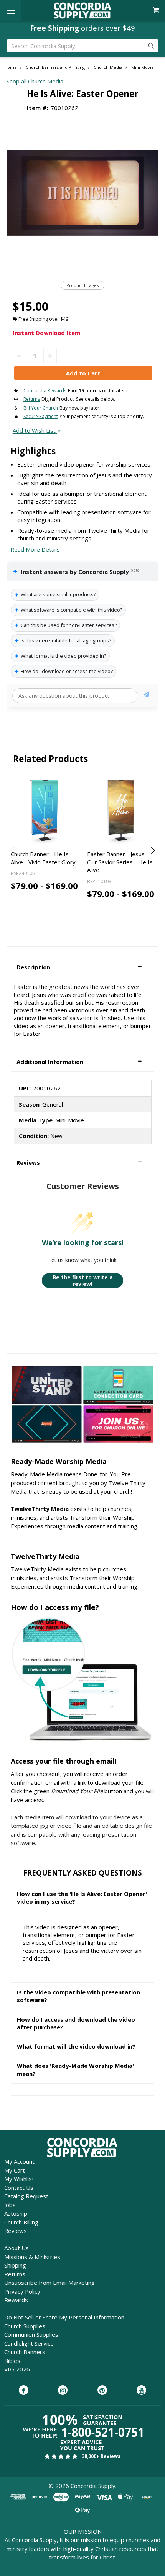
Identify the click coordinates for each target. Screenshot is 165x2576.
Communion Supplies (31, 2334)
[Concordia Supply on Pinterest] (102, 2391)
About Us (16, 2248)
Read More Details (35, 549)
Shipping (15, 2265)
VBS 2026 (17, 2369)
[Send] (146, 696)
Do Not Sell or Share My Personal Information (64, 2317)
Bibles (12, 2361)
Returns (15, 2274)
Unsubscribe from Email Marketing (49, 2283)
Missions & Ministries (32, 2257)
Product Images (82, 285)
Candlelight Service (29, 2343)
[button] (82, 967)
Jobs (10, 2205)
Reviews (16, 2231)
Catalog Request (26, 2196)
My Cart (15, 2170)
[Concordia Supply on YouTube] (141, 2391)
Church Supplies (25, 2326)
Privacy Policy (22, 2291)
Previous (13, 850)
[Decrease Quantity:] (19, 356)
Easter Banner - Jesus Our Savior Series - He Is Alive (120, 862)
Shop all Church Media (35, 81)
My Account (19, 2161)
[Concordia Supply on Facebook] (24, 2391)
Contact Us (19, 2188)
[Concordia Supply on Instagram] (63, 2391)
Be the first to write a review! (83, 1281)
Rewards (16, 2300)
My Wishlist (19, 2179)
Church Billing (21, 2222)
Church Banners (25, 2352)
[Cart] (157, 10)
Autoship (16, 2213)
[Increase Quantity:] (50, 356)
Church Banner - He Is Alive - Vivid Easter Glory (43, 858)
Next (152, 850)
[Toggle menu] (11, 11)
